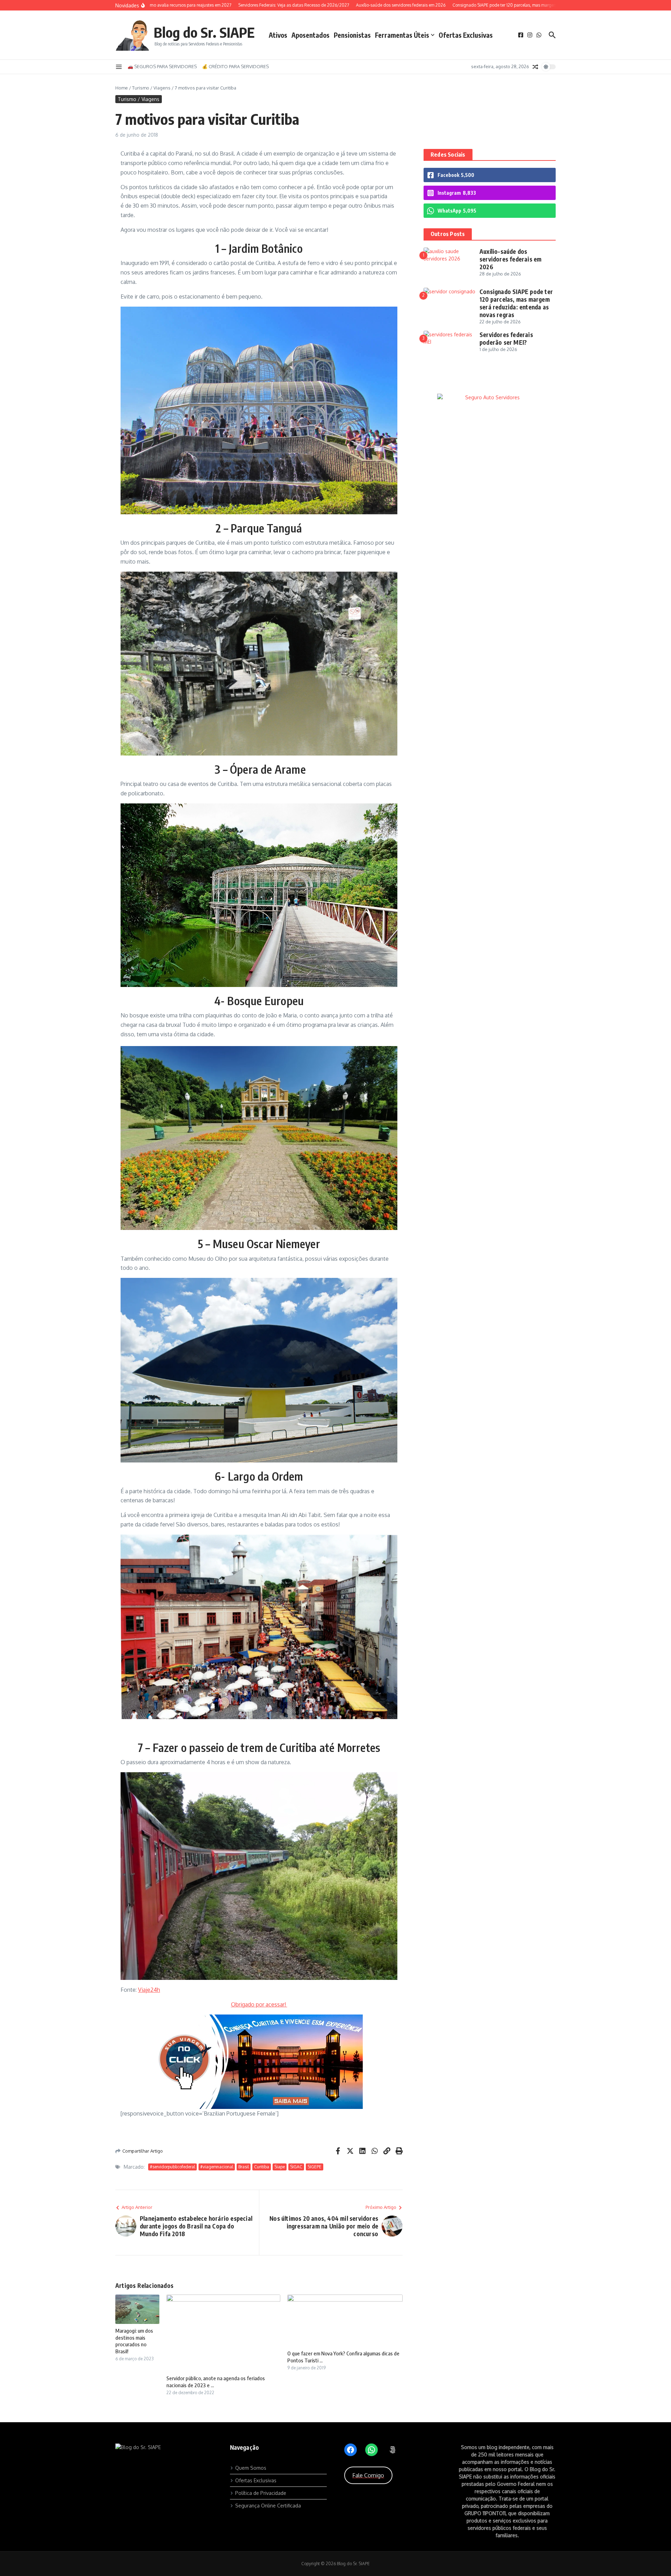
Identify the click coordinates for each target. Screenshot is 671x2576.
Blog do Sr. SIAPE (204, 32)
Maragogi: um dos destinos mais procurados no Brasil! (134, 2341)
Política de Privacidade (261, 2493)
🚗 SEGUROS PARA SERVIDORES (162, 66)
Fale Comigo (368, 2475)
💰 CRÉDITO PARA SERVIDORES (235, 66)
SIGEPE (315, 2167)
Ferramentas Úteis (402, 35)
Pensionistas (352, 35)
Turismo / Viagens (151, 88)
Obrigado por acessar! (259, 2004)
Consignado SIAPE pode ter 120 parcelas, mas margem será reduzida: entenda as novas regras (516, 303)
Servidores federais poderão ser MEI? (506, 338)
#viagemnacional (217, 2167)
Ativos (278, 35)
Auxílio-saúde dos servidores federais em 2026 (510, 259)
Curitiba (262, 2167)
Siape (280, 2167)
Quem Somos (251, 2468)
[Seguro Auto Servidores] (490, 397)
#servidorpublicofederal (172, 2167)
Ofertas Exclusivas (466, 35)
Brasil (244, 2167)
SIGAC (296, 2167)
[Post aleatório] (535, 67)
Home (122, 88)
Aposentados (311, 35)
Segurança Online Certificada (268, 2506)
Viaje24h (149, 1990)
